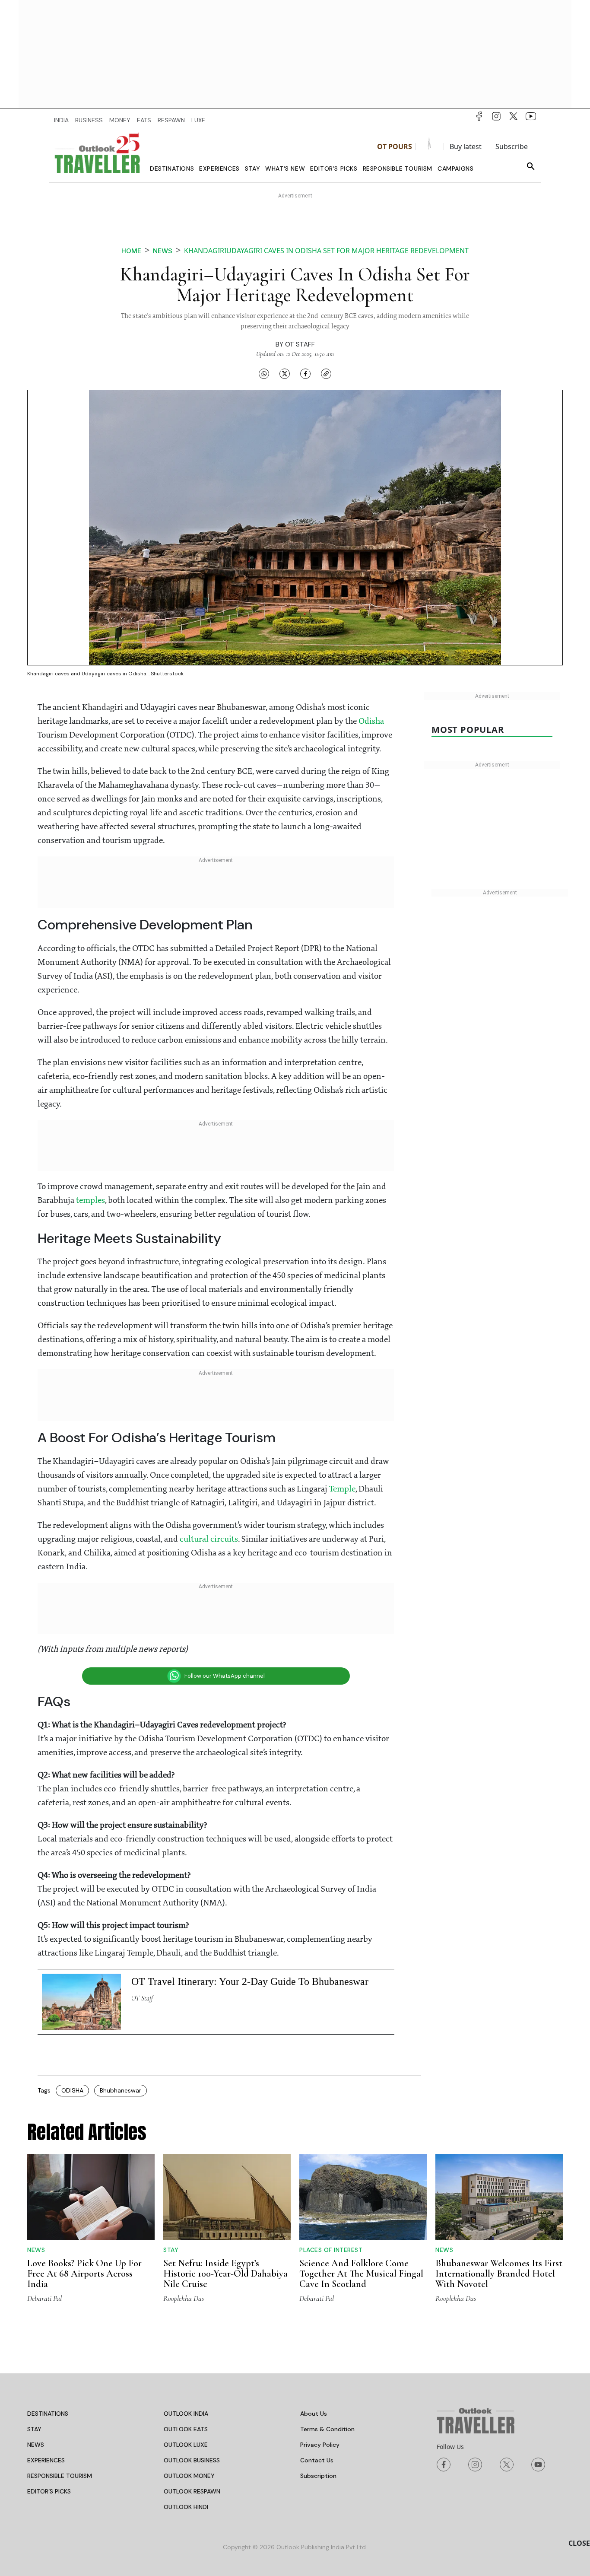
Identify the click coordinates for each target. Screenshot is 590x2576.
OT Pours (395, 146)
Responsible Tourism (398, 169)
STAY (34, 2429)
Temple (342, 1489)
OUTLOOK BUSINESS (192, 2460)
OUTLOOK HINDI (186, 2507)
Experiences (219, 169)
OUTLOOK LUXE (186, 2445)
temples (90, 1201)
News (163, 251)
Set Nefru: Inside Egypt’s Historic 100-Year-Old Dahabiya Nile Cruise (225, 2274)
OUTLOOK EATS (186, 2429)
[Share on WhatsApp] (264, 374)
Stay (252, 169)
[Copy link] (326, 374)
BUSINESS (89, 120)
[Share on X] (285, 374)
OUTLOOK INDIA (186, 2414)
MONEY (120, 120)
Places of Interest (331, 2250)
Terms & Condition (327, 2429)
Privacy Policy (320, 2445)
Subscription (318, 2476)
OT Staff (300, 344)
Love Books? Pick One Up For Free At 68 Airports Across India (84, 2274)
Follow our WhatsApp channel (225, 1676)
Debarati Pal (44, 2298)
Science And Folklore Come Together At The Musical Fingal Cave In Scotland (361, 2274)
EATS (144, 120)
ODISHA (72, 2090)
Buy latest (466, 146)
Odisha (371, 722)
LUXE (198, 120)
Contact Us (317, 2460)
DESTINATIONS (48, 2414)
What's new (285, 169)
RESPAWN (171, 120)
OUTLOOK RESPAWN (192, 2491)
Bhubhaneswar (121, 2090)
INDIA (61, 120)
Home (131, 251)
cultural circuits (209, 1539)
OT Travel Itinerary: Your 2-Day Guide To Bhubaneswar (250, 1981)
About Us (314, 2414)
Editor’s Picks (334, 169)
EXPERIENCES (46, 2460)
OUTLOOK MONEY (189, 2476)
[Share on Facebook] (305, 374)
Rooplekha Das (184, 2298)
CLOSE (579, 2543)
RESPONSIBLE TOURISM (60, 2476)
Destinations (172, 169)
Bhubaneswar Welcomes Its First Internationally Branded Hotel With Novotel (499, 2274)
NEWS (36, 2445)
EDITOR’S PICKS (49, 2491)
